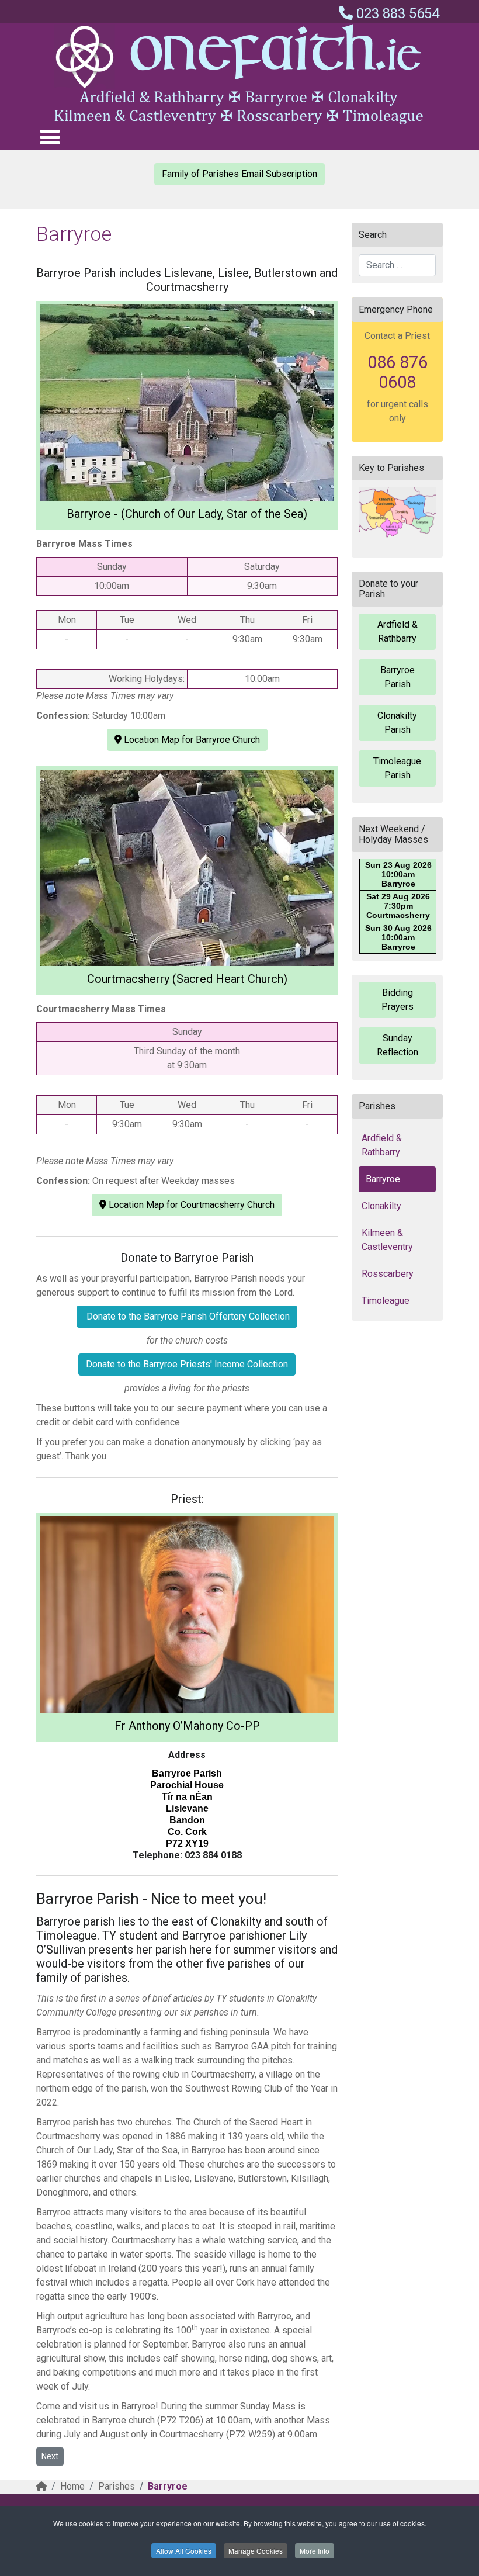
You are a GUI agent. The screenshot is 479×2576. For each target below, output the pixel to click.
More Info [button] (315, 2551)
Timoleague (386, 1301)
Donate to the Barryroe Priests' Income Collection (187, 1364)
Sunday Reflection (398, 1045)
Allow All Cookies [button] (184, 2551)
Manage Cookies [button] (256, 2551)
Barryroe (383, 1179)
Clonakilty (381, 1206)
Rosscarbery (388, 1274)
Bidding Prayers (398, 1000)
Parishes (117, 2486)
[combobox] (397, 265)
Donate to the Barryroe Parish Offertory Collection (187, 1316)
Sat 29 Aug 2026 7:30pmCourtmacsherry (398, 906)
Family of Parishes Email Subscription (239, 174)
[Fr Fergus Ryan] (187, 1615)
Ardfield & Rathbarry (398, 631)
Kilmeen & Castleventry (387, 1240)
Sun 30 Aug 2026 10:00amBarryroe (398, 937)
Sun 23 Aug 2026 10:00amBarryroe (398, 874)
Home (72, 2486)
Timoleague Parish (397, 768)
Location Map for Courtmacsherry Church (190, 1205)
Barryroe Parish (398, 677)
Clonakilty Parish (397, 723)
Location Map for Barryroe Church (191, 740)
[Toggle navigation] (49, 136)
